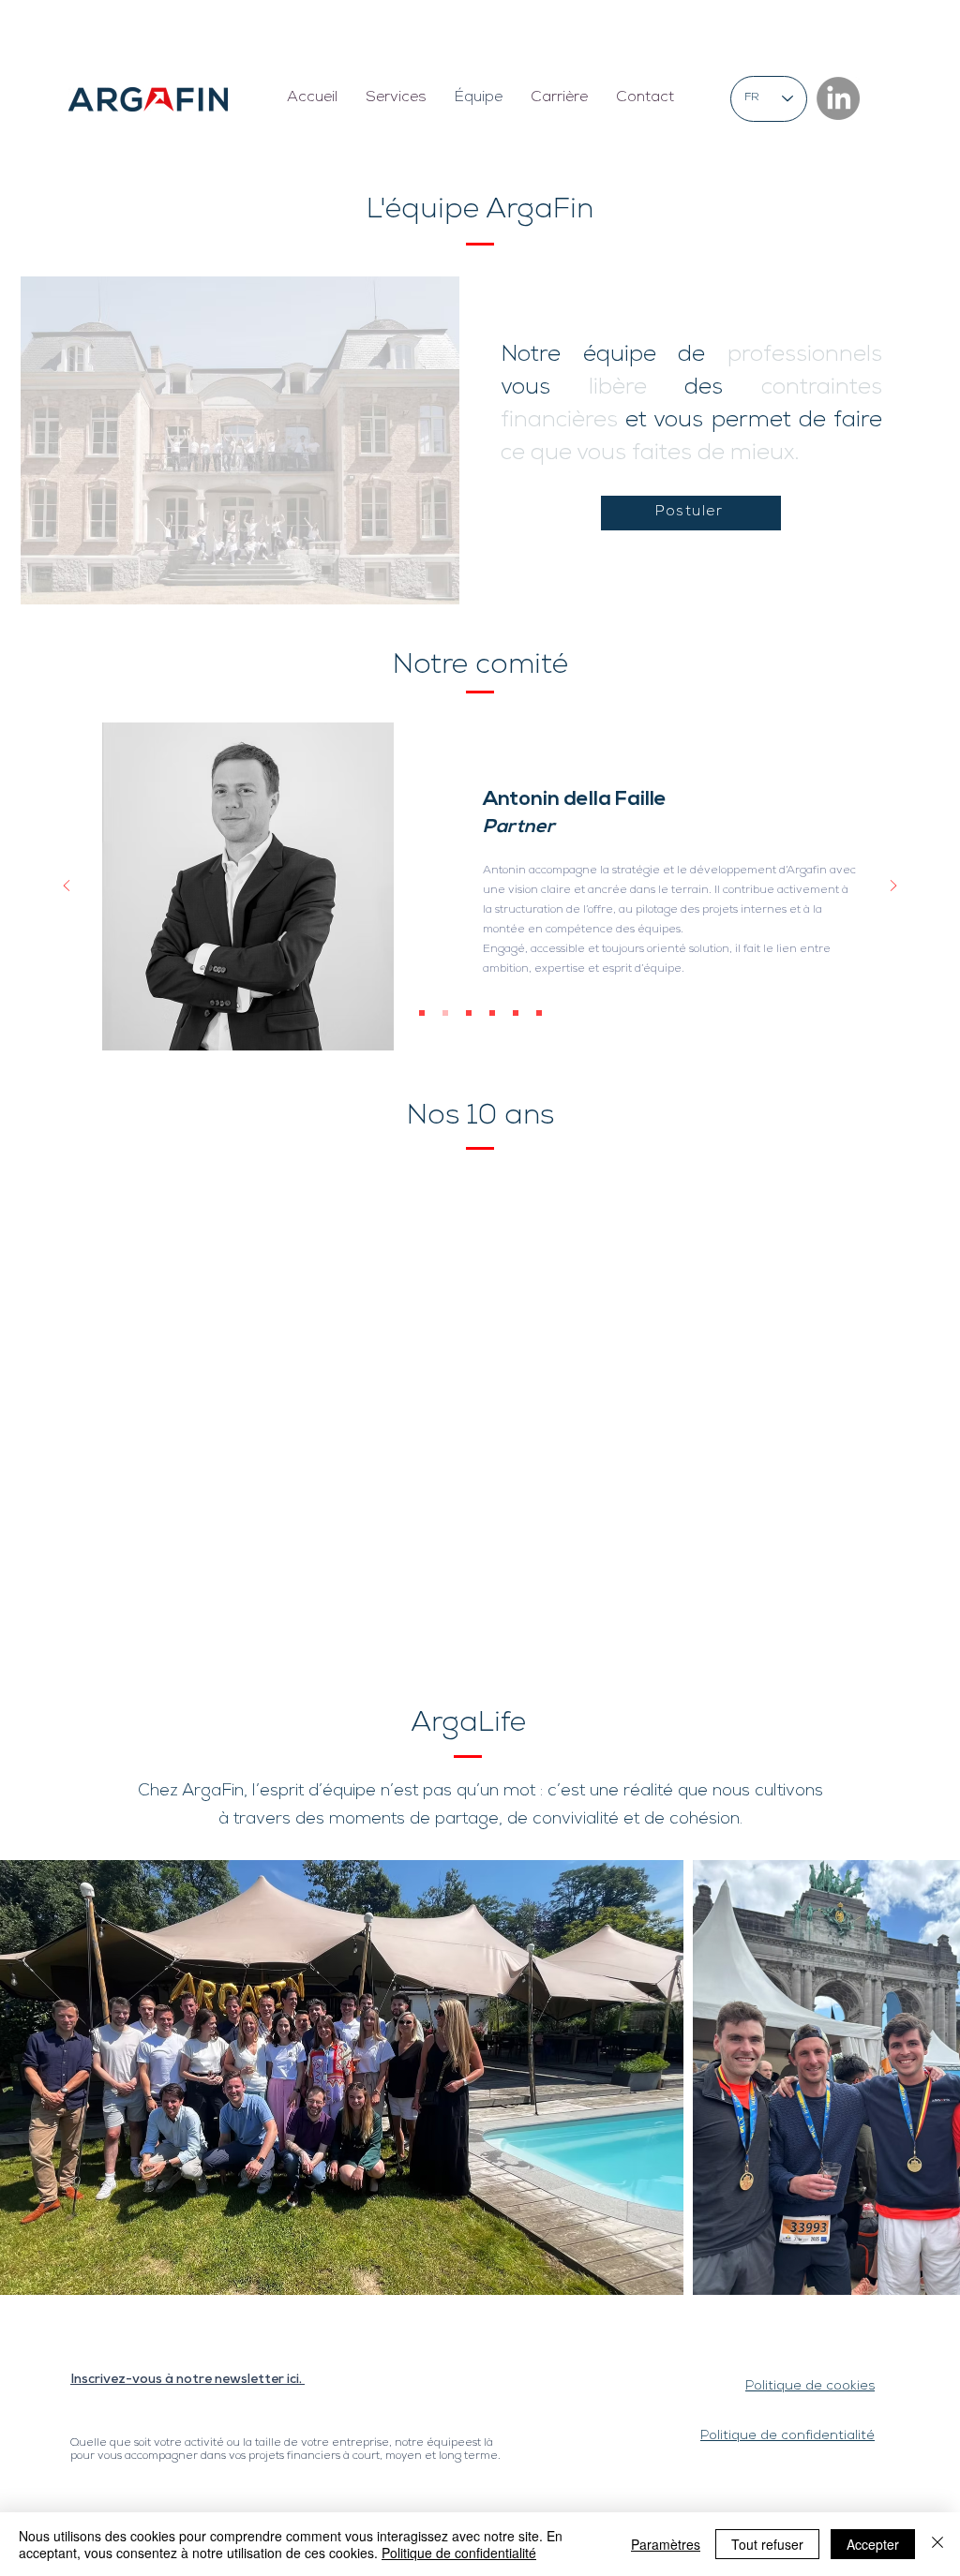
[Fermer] (937, 2544)
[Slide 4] (492, 1013)
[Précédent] (67, 887)
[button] (396, 99)
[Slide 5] (516, 1013)
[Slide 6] (539, 1013)
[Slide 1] (422, 1013)
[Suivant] (893, 887)
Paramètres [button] (666, 2544)
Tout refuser (767, 2544)
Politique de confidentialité (459, 2553)
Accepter (873, 2544)
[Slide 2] (445, 1013)
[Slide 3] (469, 1013)
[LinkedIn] (838, 98)
